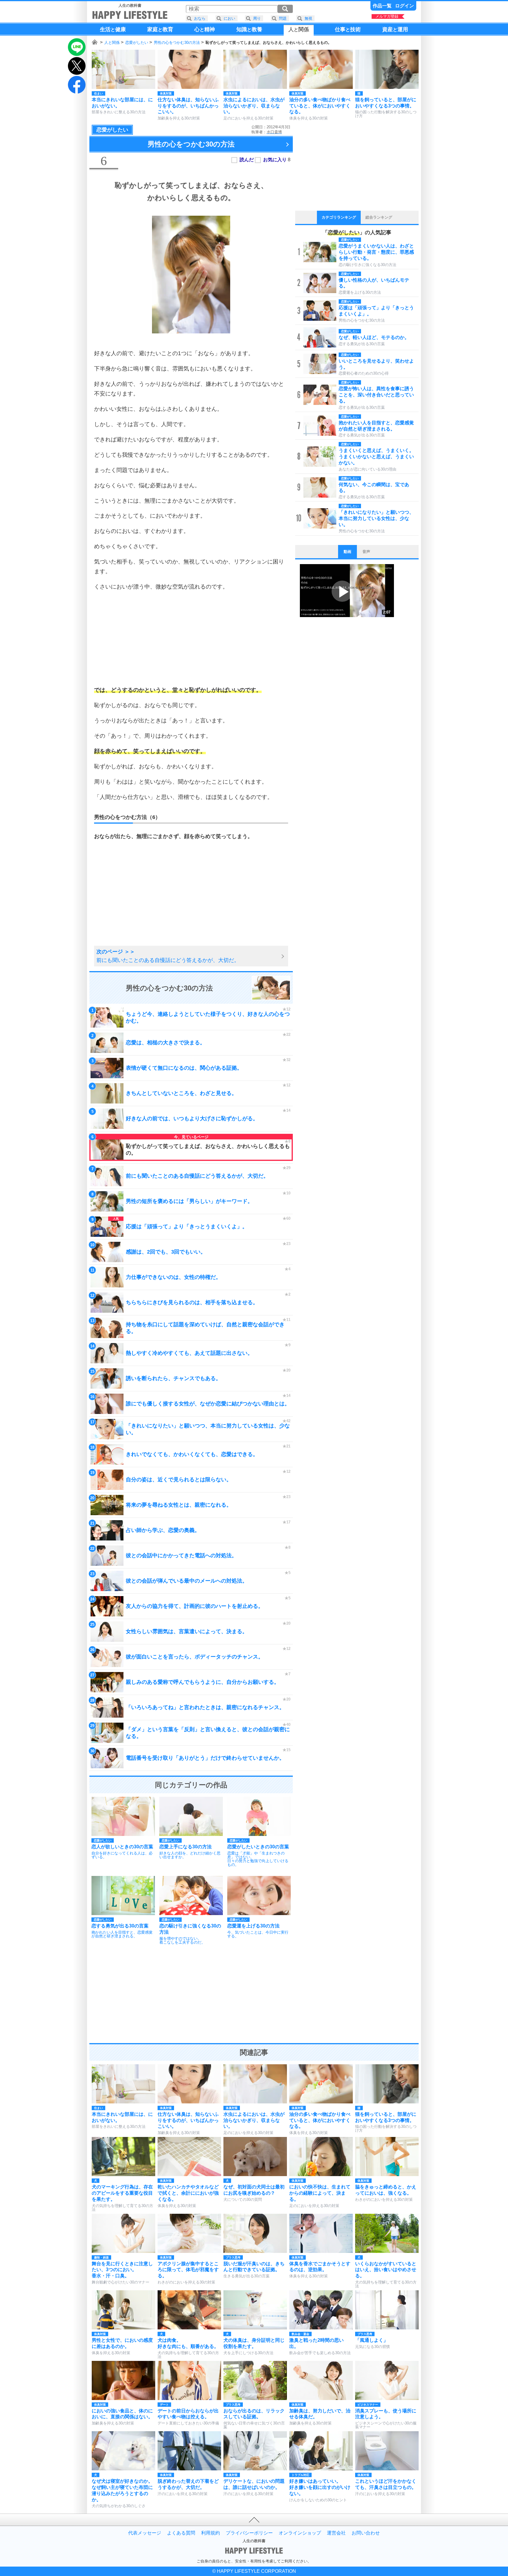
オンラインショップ (300, 2533)
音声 (366, 552)
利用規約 (210, 2533)
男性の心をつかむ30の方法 (177, 43)
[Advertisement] (191, 638)
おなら (200, 18)
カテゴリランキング (339, 217)
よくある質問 (181, 2533)
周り (257, 18)
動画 (347, 552)
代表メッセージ (145, 2533)
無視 (308, 18)
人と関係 (112, 43)
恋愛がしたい (137, 43)
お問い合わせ (366, 2533)
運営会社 (336, 2533)
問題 (283, 18)
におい (229, 18)
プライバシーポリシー (249, 2533)
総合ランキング (379, 217)
